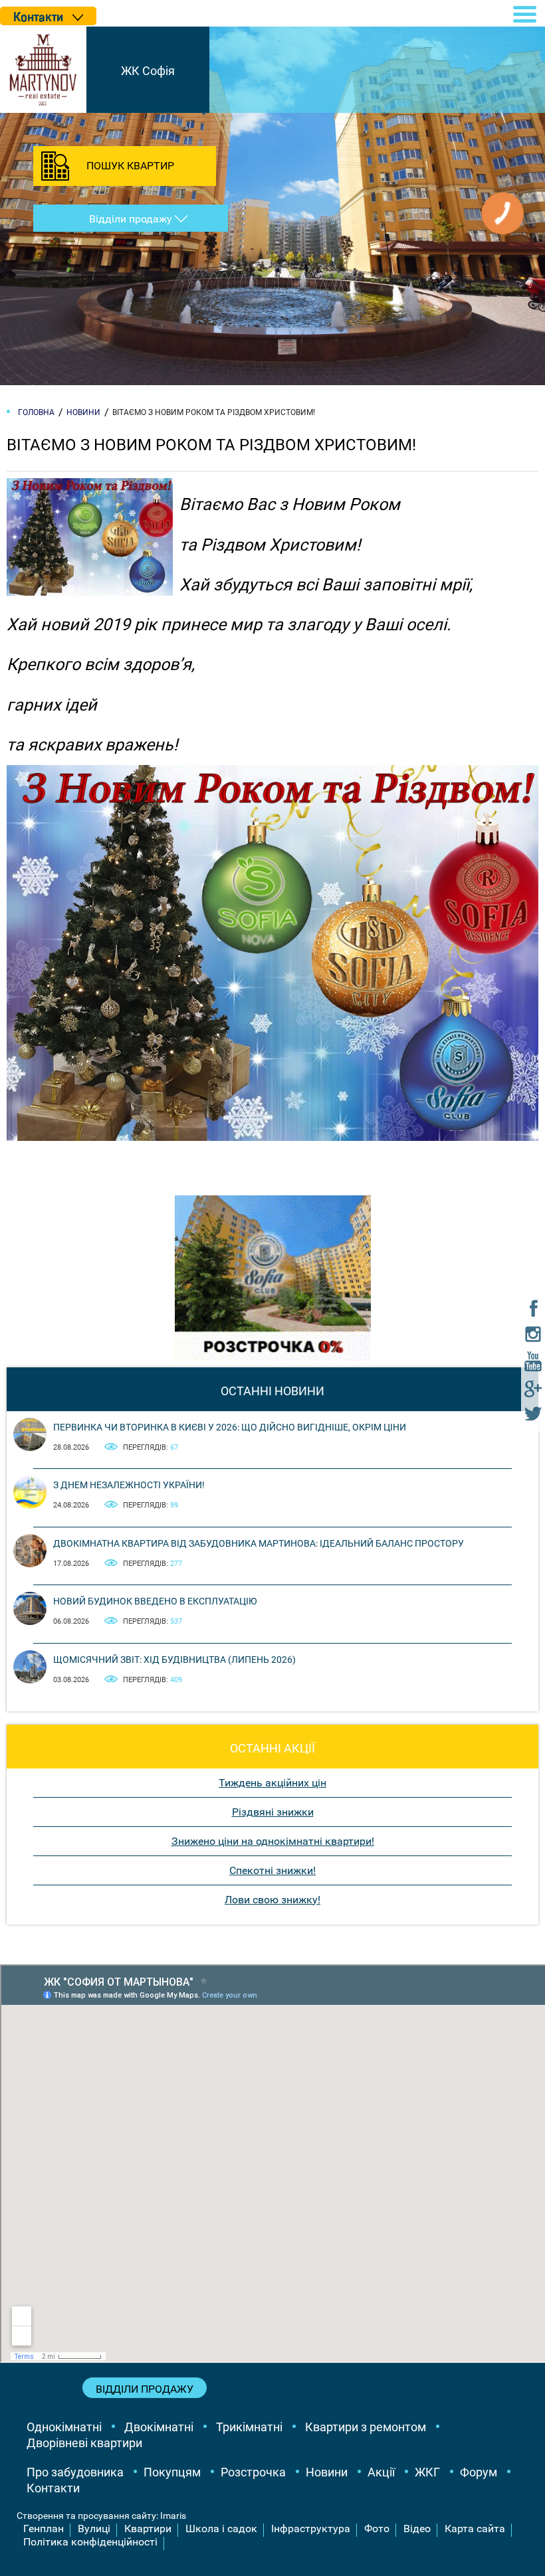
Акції (381, 2472)
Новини (327, 2472)
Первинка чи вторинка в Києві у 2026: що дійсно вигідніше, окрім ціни (230, 1427)
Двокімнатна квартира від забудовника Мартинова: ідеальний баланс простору (259, 1543)
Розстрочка (253, 2472)
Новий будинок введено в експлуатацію (155, 1601)
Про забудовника (75, 2472)
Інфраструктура (311, 2529)
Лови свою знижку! (272, 1900)
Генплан (44, 2529)
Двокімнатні (159, 2427)
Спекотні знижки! (272, 1870)
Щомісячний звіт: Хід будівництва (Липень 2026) (174, 1660)
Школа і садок (221, 2529)
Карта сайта (475, 2529)
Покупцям (172, 2472)
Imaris (173, 2516)
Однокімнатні (64, 2427)
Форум (479, 2472)
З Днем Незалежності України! (129, 1485)
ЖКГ (427, 2472)
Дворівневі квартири (84, 2443)
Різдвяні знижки (273, 1812)
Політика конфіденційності (90, 2542)
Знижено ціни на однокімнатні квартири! (273, 1841)
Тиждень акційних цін (272, 1783)
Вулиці (94, 2529)
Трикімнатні (249, 2427)
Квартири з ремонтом (366, 2427)
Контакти (53, 2488)
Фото (377, 2529)
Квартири (148, 2529)
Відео (417, 2529)
